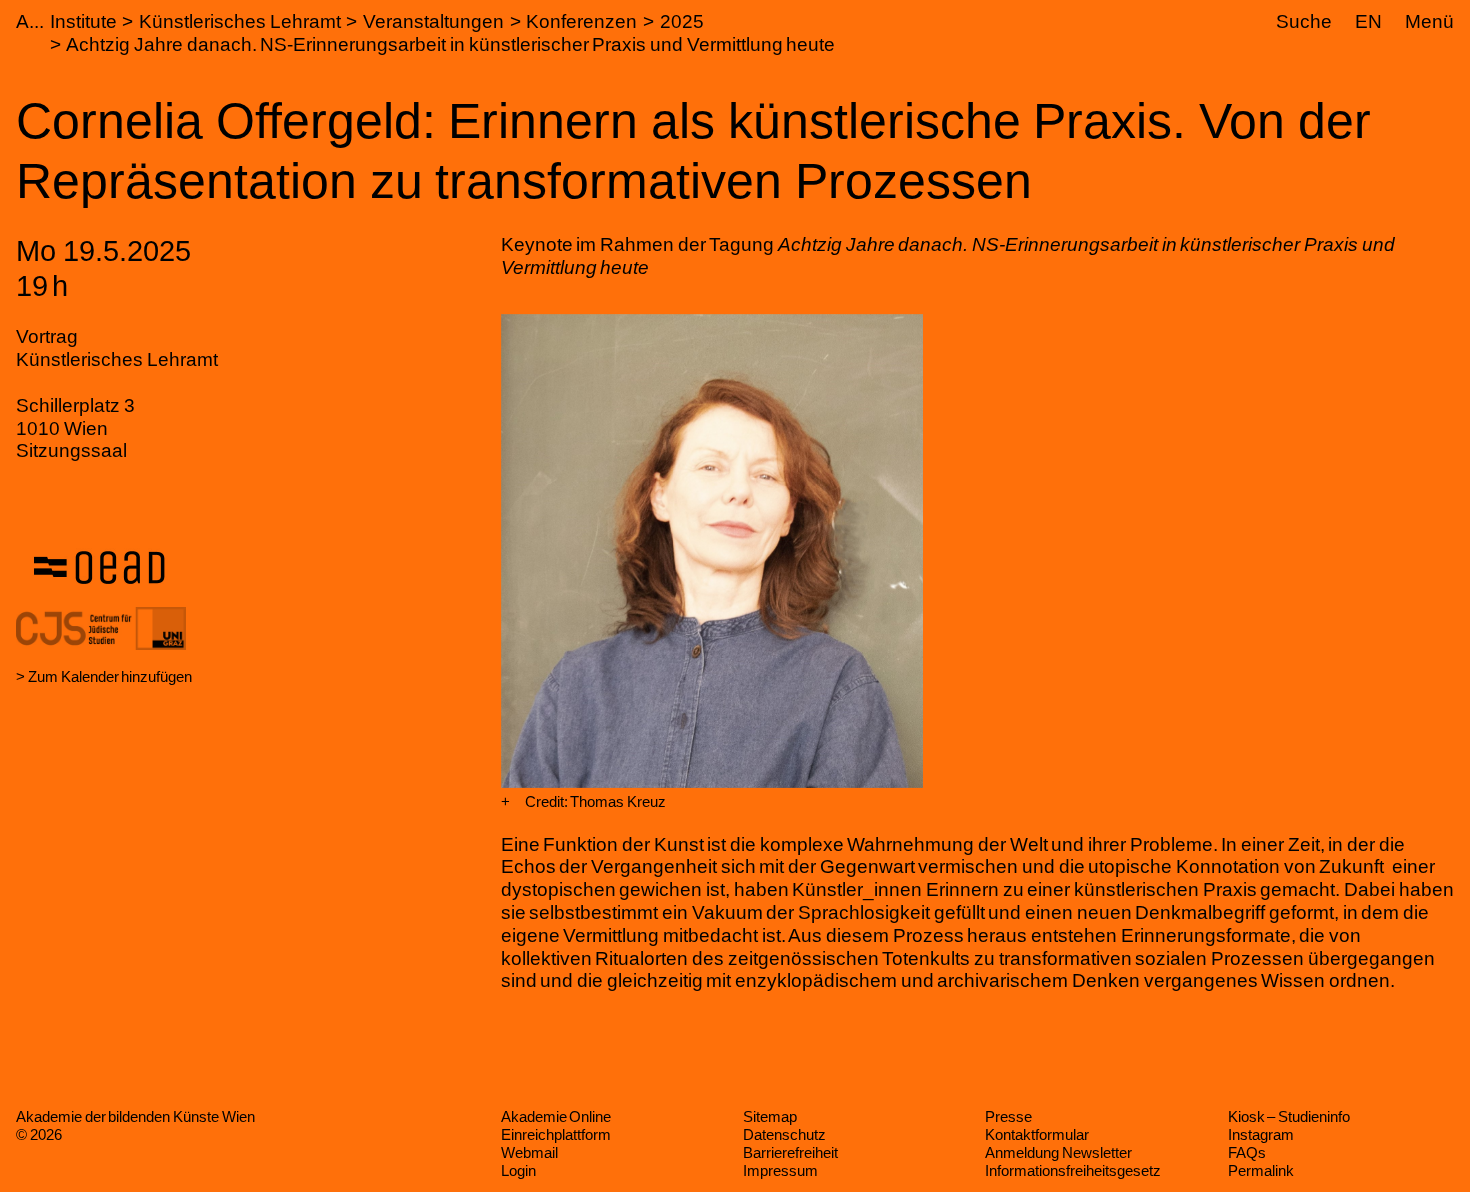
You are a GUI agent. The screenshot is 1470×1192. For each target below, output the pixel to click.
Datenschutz (784, 1134)
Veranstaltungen (433, 21)
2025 (682, 21)
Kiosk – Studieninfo (1289, 1116)
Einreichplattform (556, 1134)
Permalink (1261, 1170)
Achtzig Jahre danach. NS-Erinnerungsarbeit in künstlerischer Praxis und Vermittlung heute (450, 44)
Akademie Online (556, 1116)
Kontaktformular (1037, 1134)
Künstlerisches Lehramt (240, 21)
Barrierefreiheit (790, 1152)
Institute (83, 21)
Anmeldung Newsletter (1058, 1152)
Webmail (529, 1152)
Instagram (1261, 1134)
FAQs (1247, 1152)
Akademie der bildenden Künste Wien (135, 1116)
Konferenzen (581, 21)
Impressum (780, 1170)
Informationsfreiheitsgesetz (1073, 1170)
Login (518, 1170)
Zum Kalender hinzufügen (110, 676)
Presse (1008, 1116)
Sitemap (770, 1116)
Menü (1429, 21)
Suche (1304, 21)
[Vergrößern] (505, 802)
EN (1368, 21)
